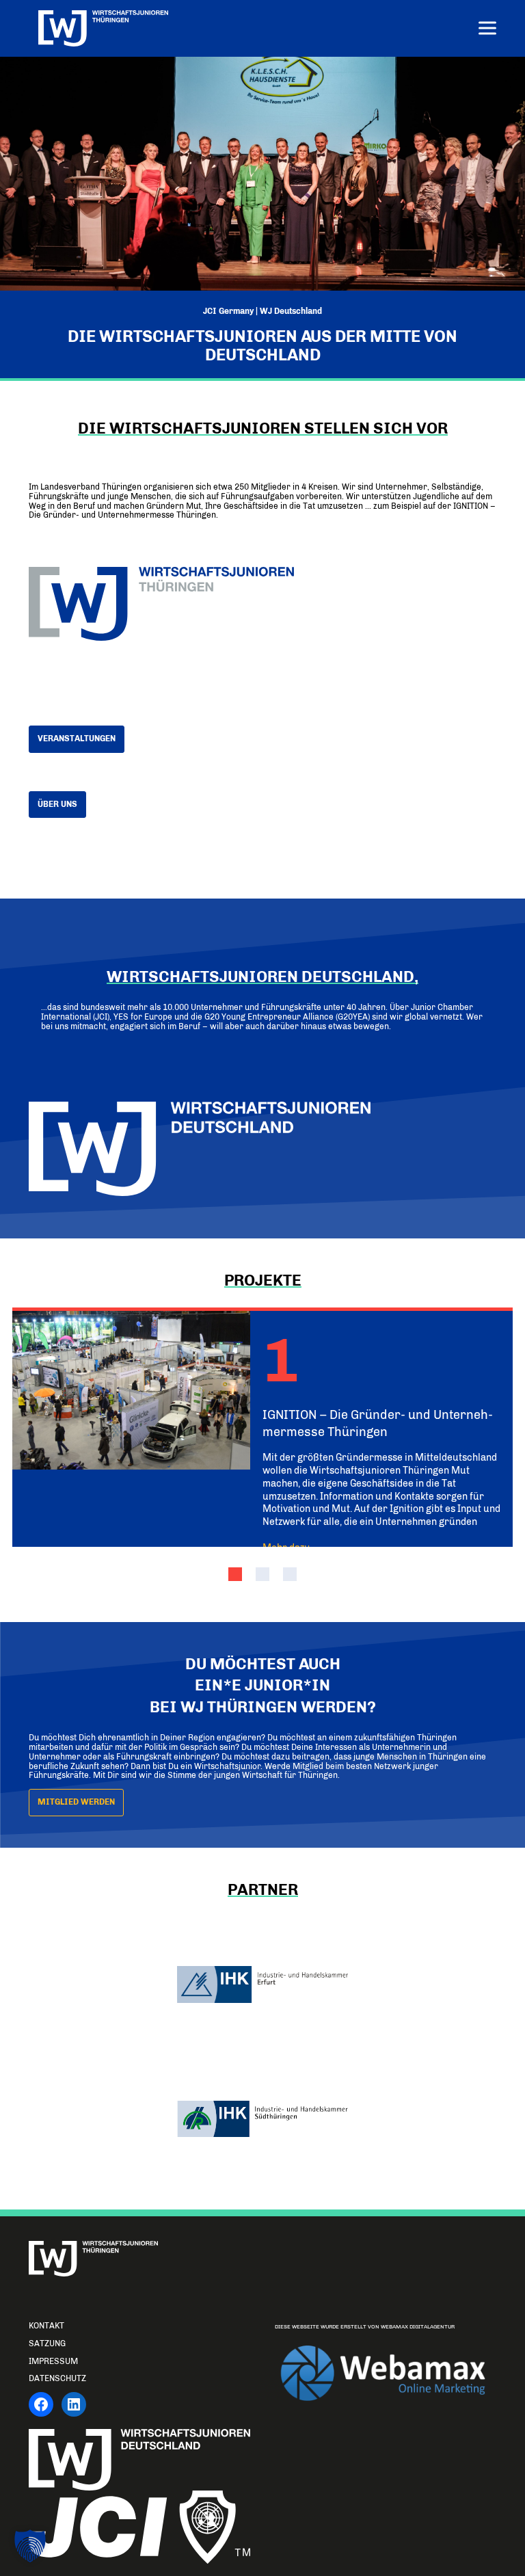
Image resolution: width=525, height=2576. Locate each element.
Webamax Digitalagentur (418, 2327)
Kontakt (46, 2326)
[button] (235, 1574)
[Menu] (487, 30)
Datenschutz (57, 2378)
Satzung (47, 2343)
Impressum (53, 2361)
